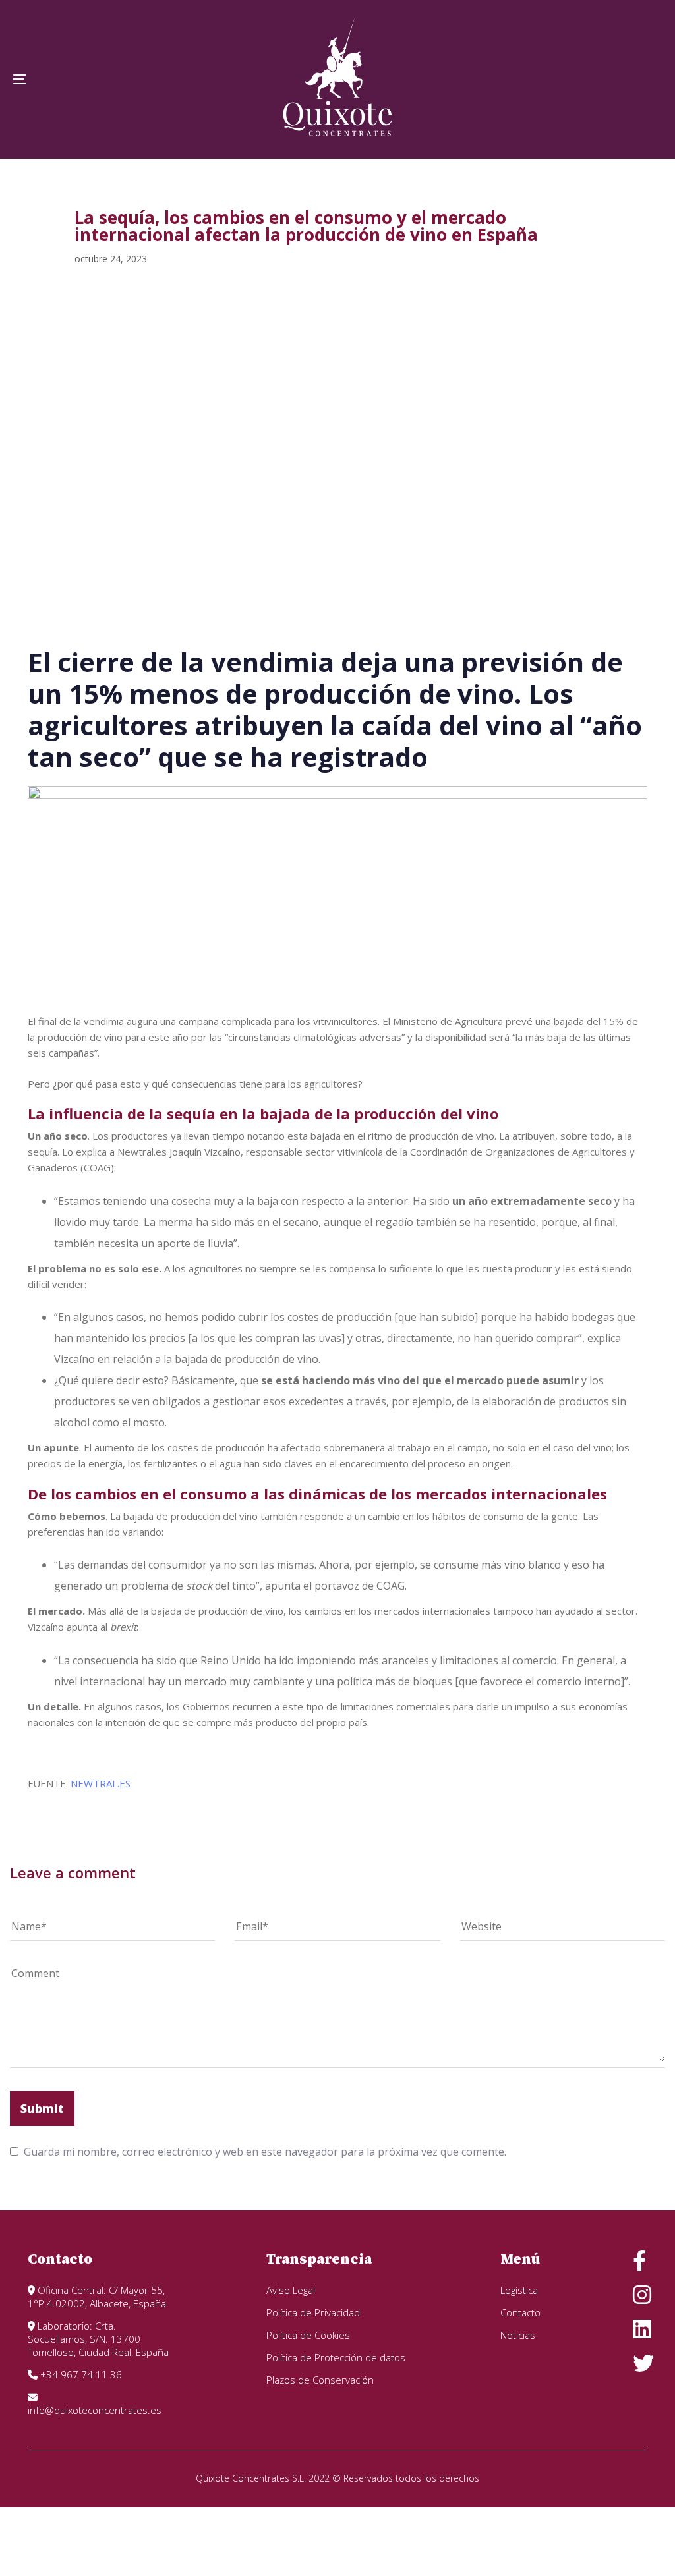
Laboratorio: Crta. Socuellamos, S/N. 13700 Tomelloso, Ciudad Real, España (98, 2339)
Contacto (520, 2312)
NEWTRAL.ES (101, 1783)
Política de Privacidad (313, 2312)
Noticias (518, 2335)
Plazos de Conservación (320, 2380)
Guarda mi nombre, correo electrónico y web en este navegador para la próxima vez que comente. (265, 2152)
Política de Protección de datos (336, 2357)
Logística (519, 2290)
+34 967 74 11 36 (80, 2374)
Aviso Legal (291, 2290)
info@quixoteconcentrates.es (95, 2410)
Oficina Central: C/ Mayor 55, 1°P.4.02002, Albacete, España (97, 2297)
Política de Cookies (308, 2335)
